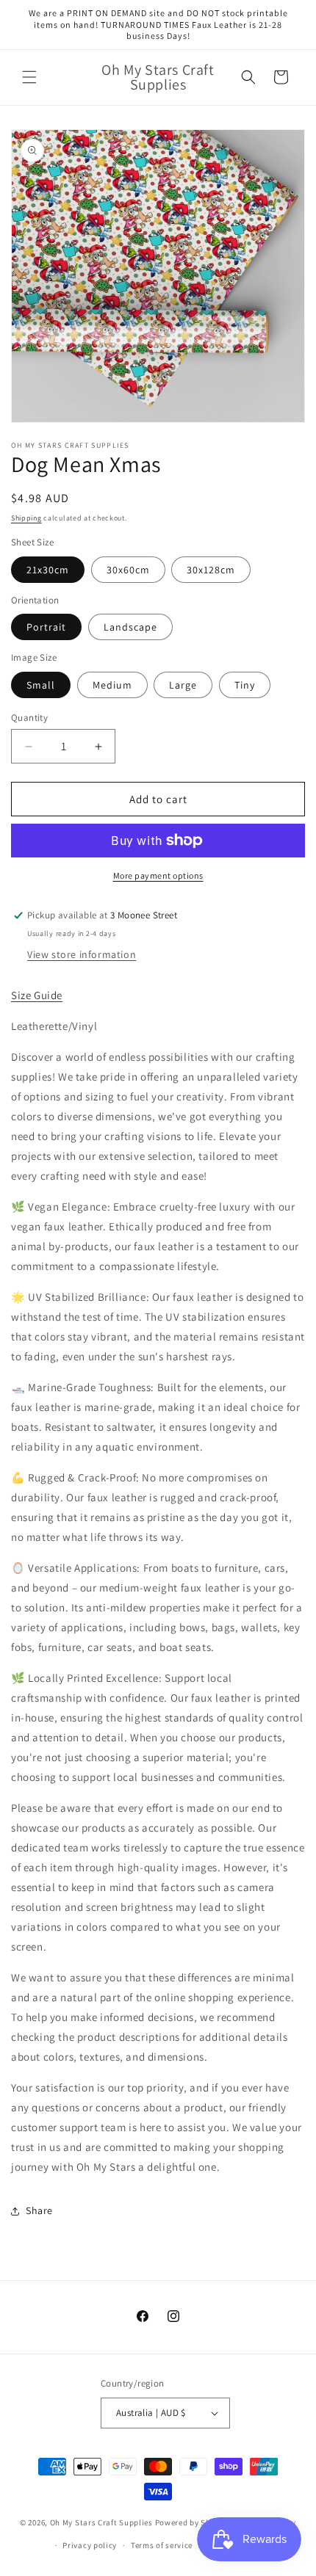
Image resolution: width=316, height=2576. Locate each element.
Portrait (46, 627)
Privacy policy (90, 2545)
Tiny (245, 685)
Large (183, 685)
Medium (112, 685)
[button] (29, 77)
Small (41, 685)
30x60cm (128, 570)
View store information (82, 954)
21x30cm (48, 570)
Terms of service (162, 2545)
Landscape (130, 627)
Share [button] (39, 2210)
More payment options (158, 875)
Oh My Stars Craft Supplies (101, 2522)
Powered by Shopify (193, 2522)
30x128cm (211, 570)
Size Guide (37, 995)
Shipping (26, 518)
